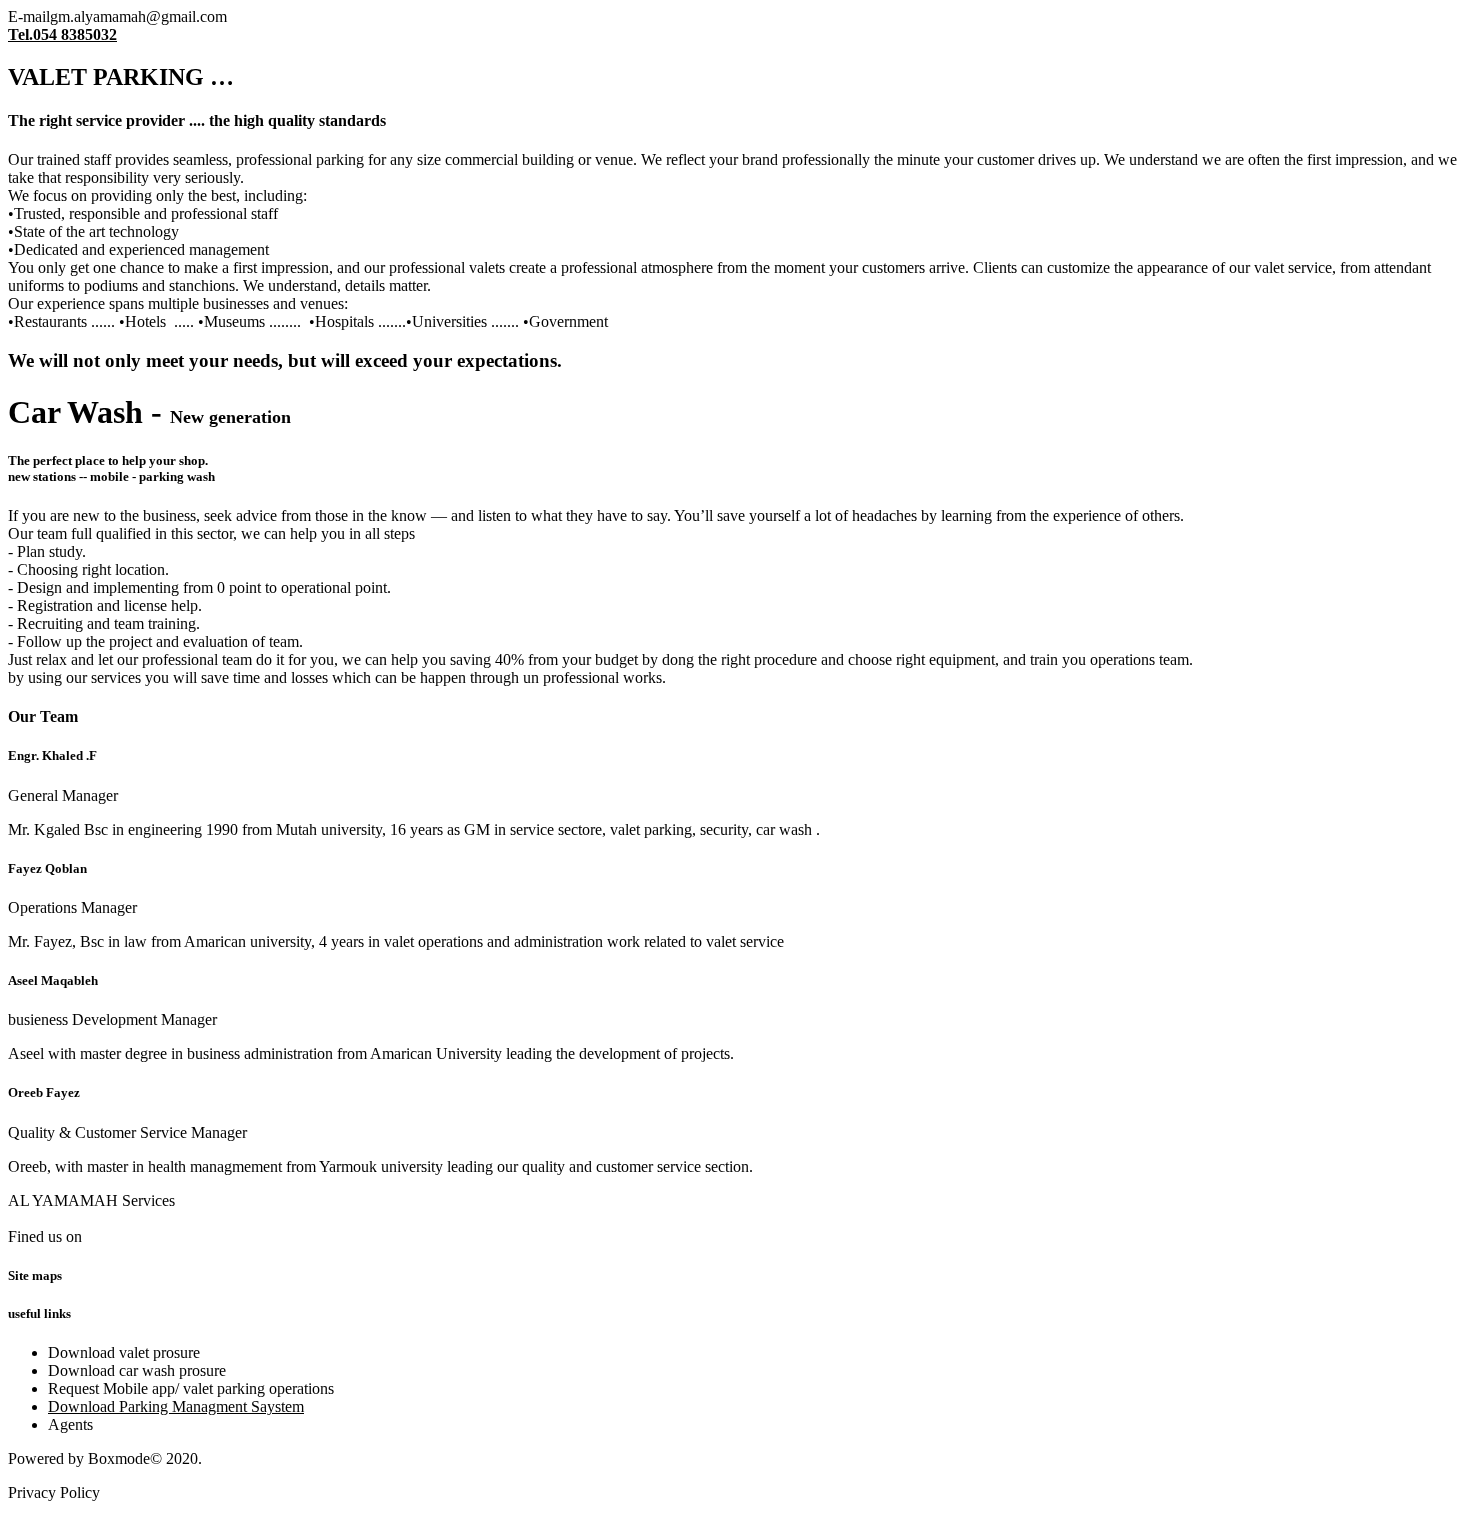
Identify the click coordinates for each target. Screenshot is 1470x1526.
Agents (70, 1424)
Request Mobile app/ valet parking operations (191, 1388)
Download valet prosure (124, 1352)
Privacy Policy (54, 1492)
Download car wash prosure (137, 1370)
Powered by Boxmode (79, 1458)
